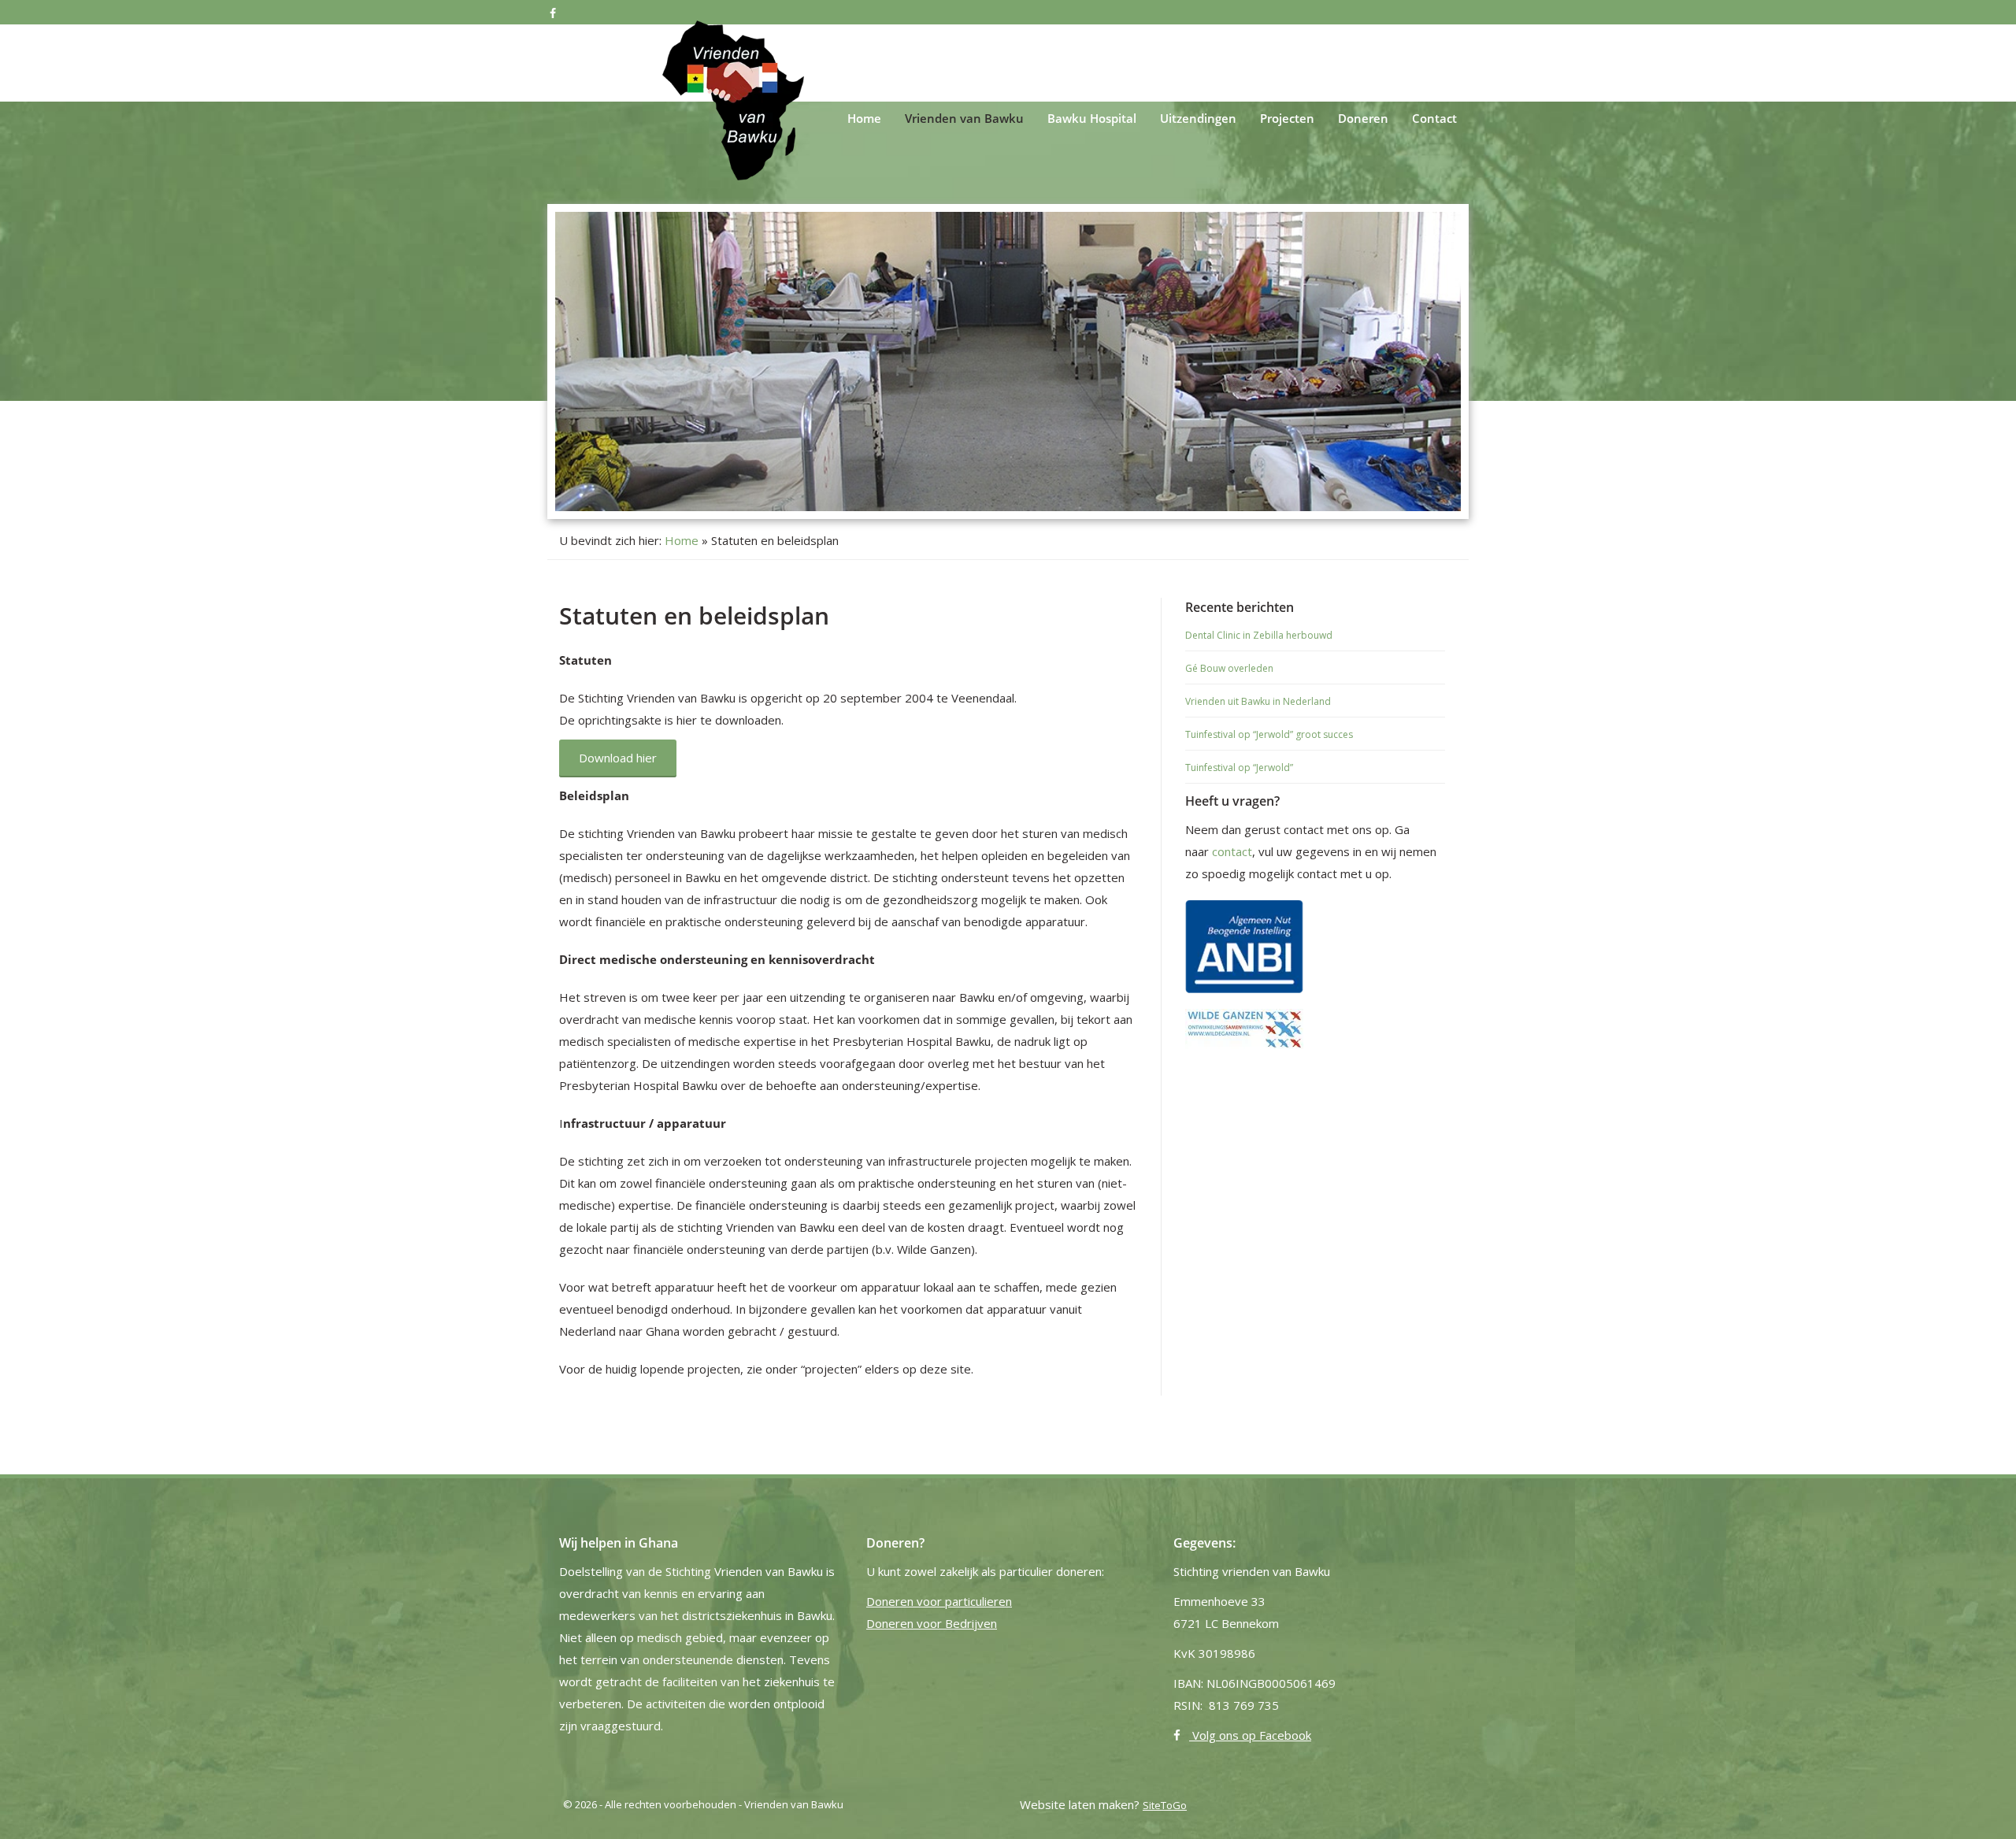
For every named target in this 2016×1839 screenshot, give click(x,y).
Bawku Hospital (1092, 118)
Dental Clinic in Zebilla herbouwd (1259, 635)
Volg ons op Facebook (1250, 1735)
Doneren (1363, 118)
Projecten (1287, 118)
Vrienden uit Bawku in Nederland (1258, 701)
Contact (1434, 118)
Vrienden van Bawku (964, 118)
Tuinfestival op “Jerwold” (1239, 767)
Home (864, 118)
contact (1232, 851)
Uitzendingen (1198, 118)
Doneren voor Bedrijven (932, 1623)
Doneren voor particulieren (939, 1601)
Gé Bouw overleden (1229, 668)
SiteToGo (1165, 1805)
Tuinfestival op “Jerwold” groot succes (1269, 734)
